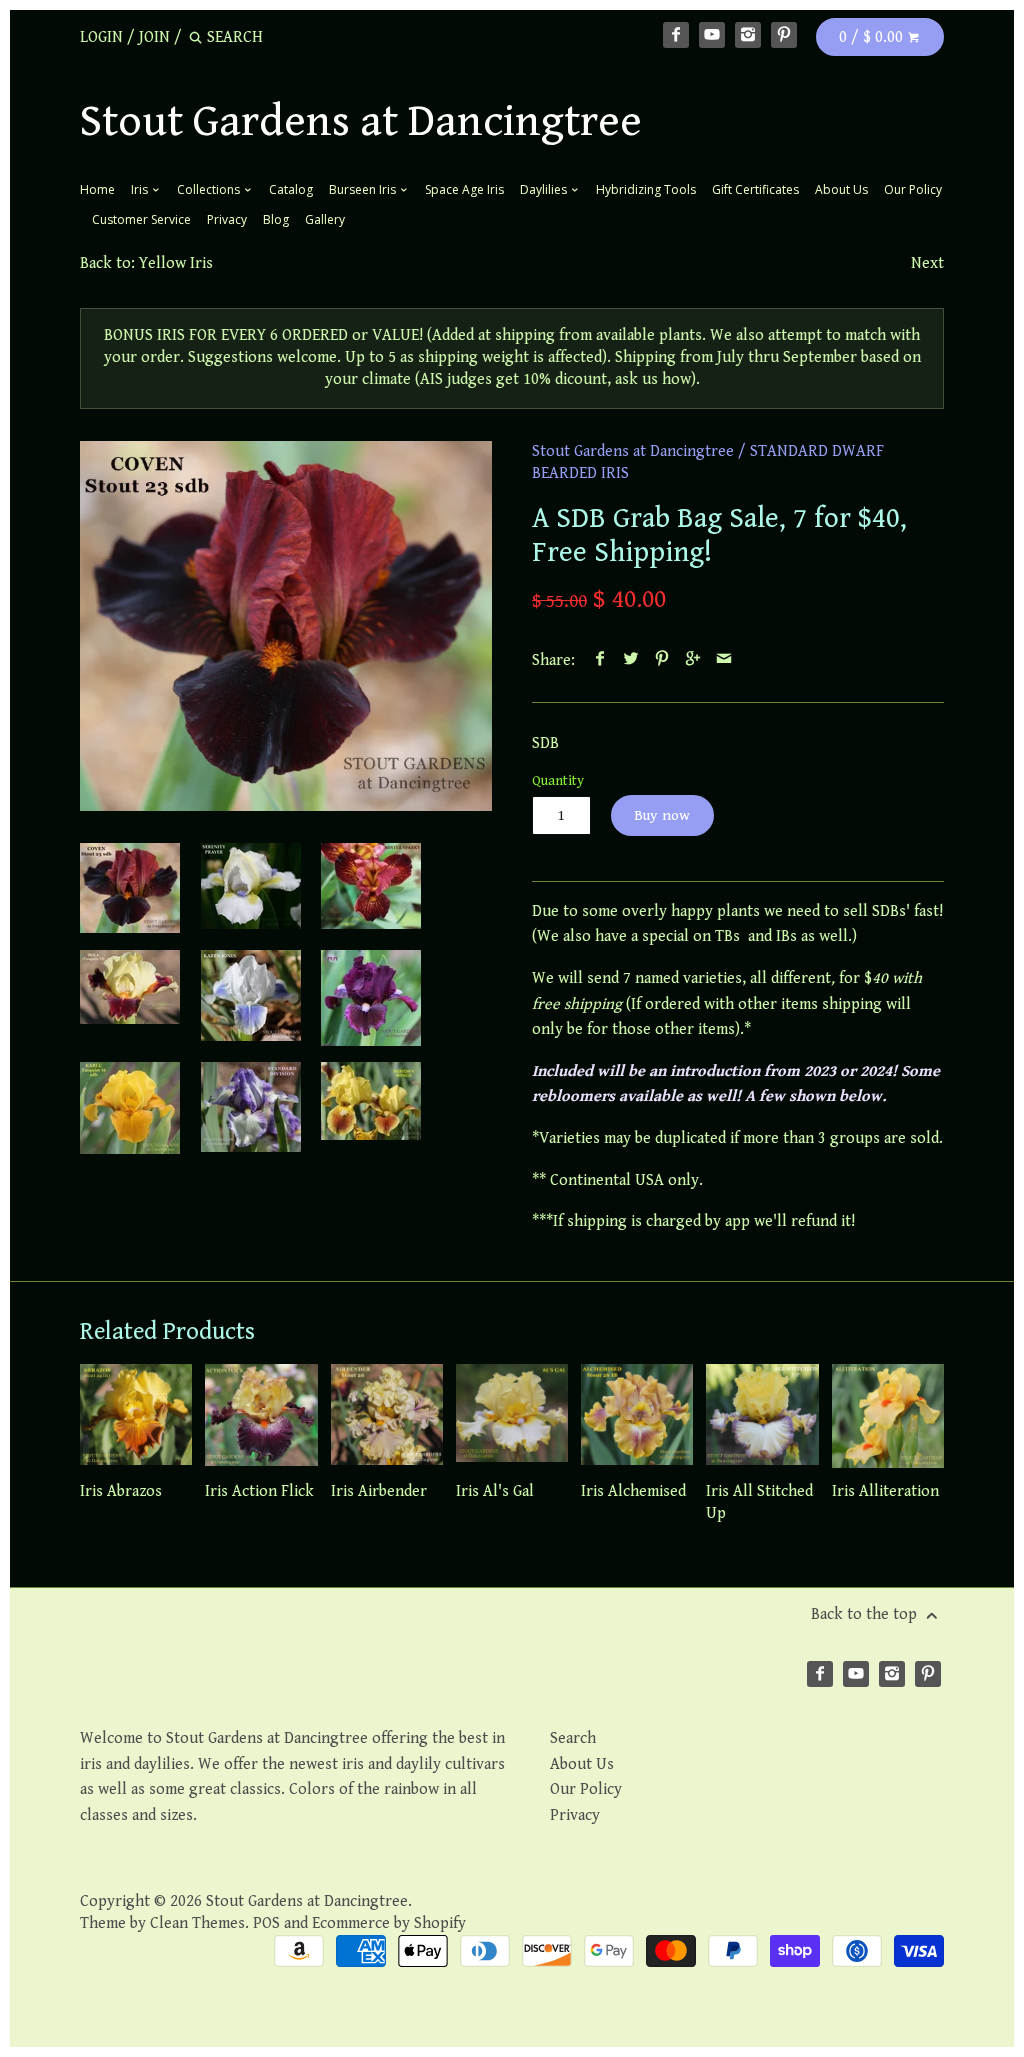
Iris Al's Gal (495, 1491)
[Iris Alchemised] (637, 1416)
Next (927, 263)
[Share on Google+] (693, 660)
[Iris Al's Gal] (512, 1416)
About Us (841, 189)
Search (573, 1738)
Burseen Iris (364, 189)
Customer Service (141, 219)
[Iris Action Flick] (261, 1416)
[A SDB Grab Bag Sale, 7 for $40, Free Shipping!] (251, 886)
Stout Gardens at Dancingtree (361, 122)
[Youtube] (712, 35)
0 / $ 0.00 (873, 37)
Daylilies (545, 189)
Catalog (291, 189)
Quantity (558, 780)
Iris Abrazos (121, 1491)
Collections (210, 189)
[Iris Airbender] (387, 1416)
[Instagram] (748, 35)
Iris (141, 189)
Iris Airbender (379, 1491)
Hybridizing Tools (646, 189)
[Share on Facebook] (600, 660)
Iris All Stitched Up (759, 1502)
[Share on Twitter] (631, 660)
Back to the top (866, 1614)
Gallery (325, 219)
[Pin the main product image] (662, 660)
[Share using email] (724, 660)
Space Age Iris (464, 189)
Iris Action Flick (259, 1491)
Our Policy (913, 189)
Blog (276, 219)
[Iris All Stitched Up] (762, 1416)
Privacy (227, 219)
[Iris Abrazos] (136, 1416)
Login (101, 37)
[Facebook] (676, 35)
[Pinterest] (784, 35)
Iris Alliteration (885, 1491)
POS (266, 1923)
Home (97, 189)
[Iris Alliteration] (888, 1416)
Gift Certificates (755, 189)
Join (154, 37)
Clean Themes (197, 1923)
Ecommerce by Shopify (389, 1923)
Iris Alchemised (633, 1491)
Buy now (662, 815)
